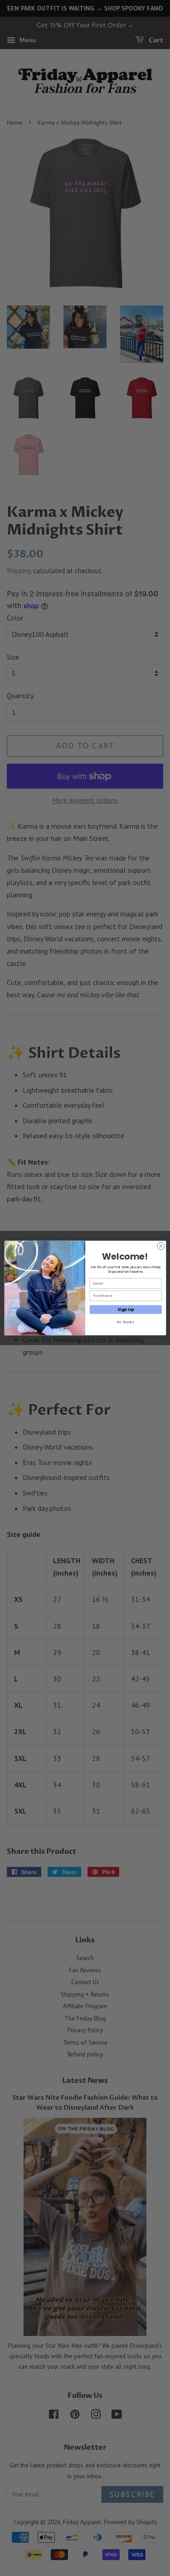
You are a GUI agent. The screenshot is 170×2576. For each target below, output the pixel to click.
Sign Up (126, 1309)
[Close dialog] (160, 1246)
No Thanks (125, 1322)
